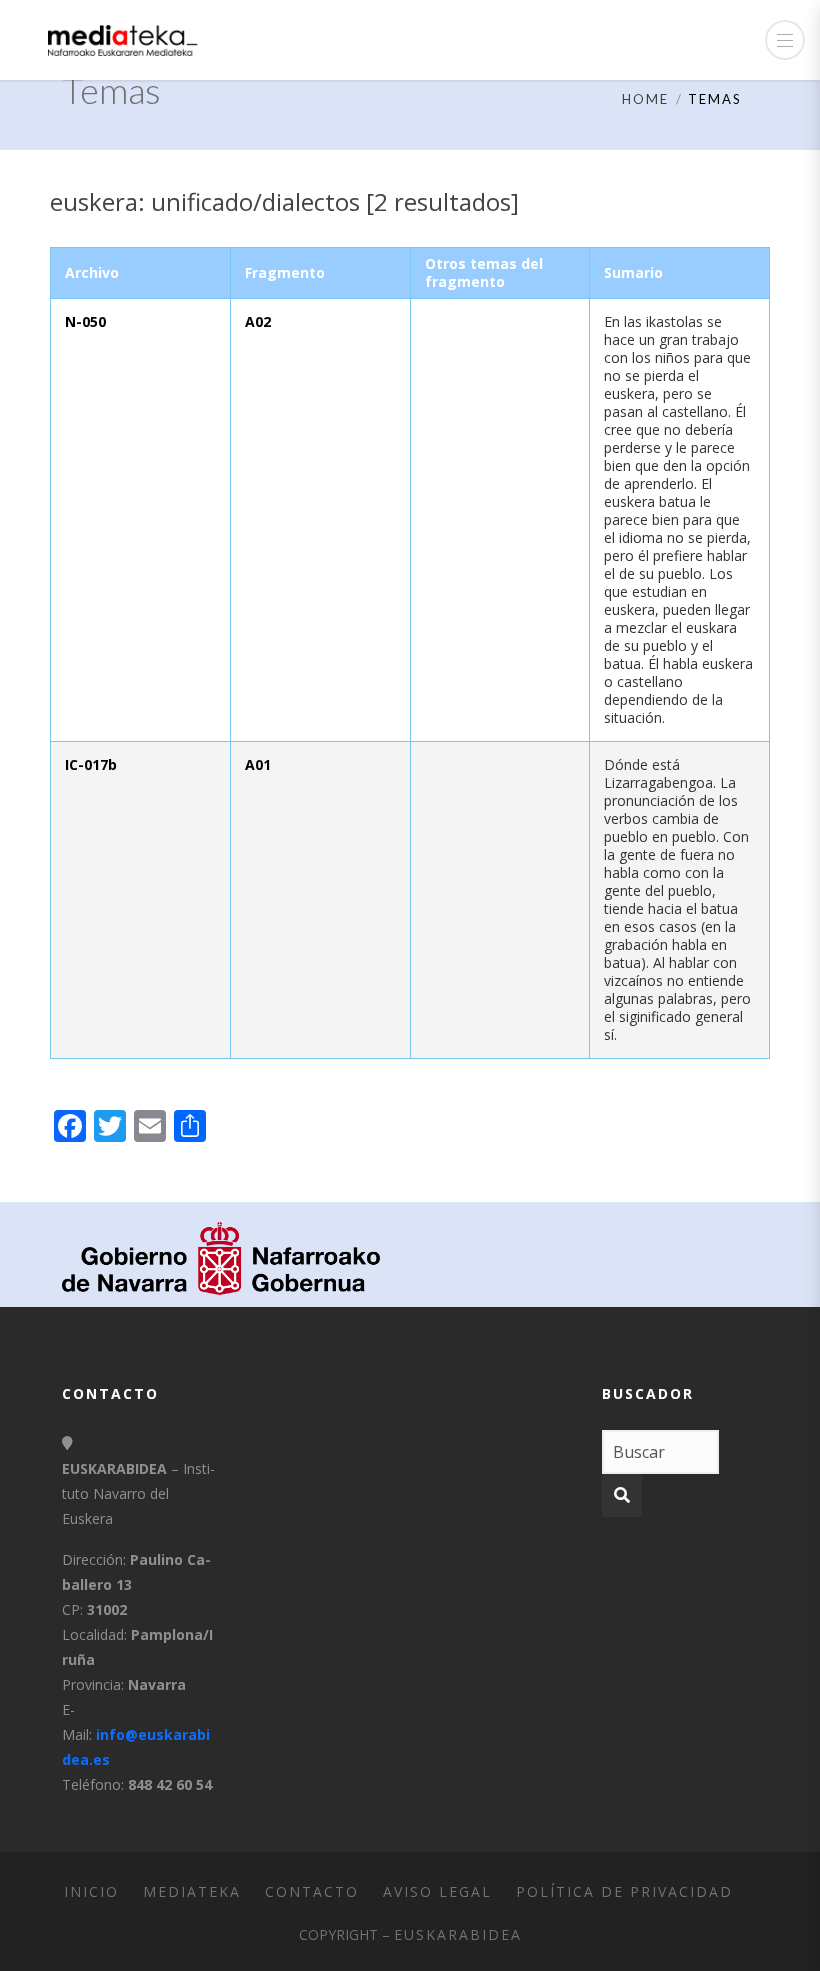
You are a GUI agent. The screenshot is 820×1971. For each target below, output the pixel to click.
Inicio (91, 1891)
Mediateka (192, 1891)
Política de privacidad (624, 1891)
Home (645, 99)
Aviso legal (437, 1891)
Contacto (312, 1891)
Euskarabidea (458, 1934)
